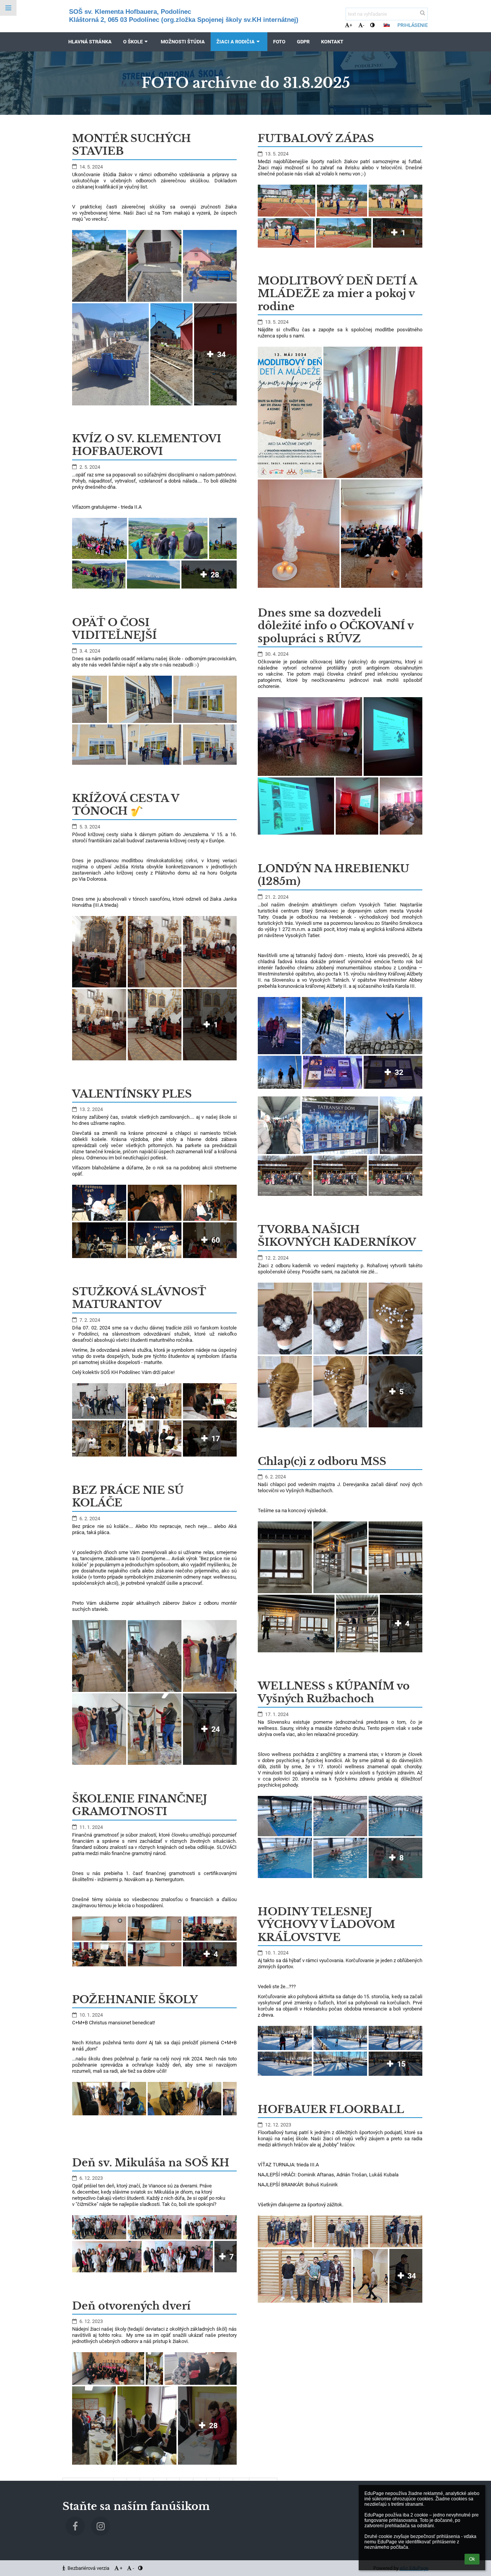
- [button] (364, 25)
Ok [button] (472, 2559)
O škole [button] (133, 42)
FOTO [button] (279, 42)
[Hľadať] (423, 13)
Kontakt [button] (332, 42)
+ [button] (351, 25)
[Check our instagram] (101, 2526)
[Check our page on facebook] (75, 2526)
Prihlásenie (413, 25)
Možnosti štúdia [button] (183, 42)
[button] (372, 25)
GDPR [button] (303, 42)
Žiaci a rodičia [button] (236, 42)
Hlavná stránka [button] (90, 42)
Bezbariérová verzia (88, 2568)
